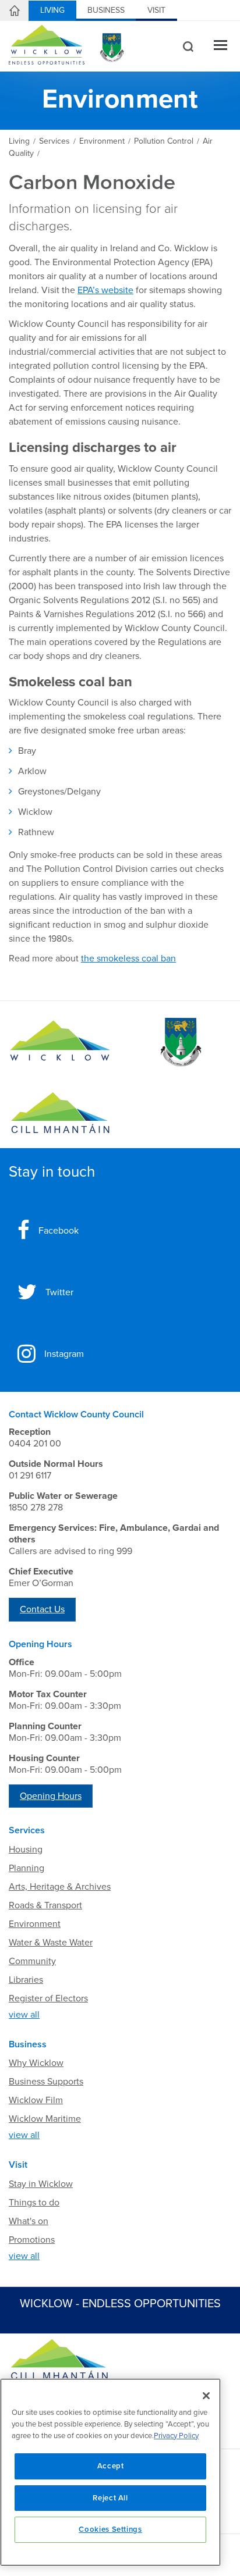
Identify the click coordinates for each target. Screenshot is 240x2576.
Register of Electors (48, 1998)
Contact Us (42, 1609)
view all (24, 2015)
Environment (35, 1924)
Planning (27, 1868)
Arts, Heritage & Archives (60, 1887)
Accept (111, 2466)
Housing (26, 1850)
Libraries (26, 1980)
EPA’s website (105, 290)
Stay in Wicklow (41, 2184)
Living (52, 10)
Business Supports (46, 2082)
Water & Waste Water (51, 1943)
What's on (29, 2221)
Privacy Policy (176, 2436)
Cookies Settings (110, 2529)
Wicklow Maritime (45, 2119)
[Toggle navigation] (220, 46)
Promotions (32, 2240)
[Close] (206, 2396)
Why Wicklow (36, 2063)
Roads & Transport (45, 1905)
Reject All (110, 2498)
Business (106, 10)
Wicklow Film (36, 2100)
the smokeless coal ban (128, 959)
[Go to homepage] (60, 1113)
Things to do (34, 2203)
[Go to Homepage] (60, 1042)
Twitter (59, 1292)
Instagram (64, 1354)
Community (32, 1961)
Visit (156, 10)
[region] (110, 2472)
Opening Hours (51, 1796)
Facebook (59, 1231)
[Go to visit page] (180, 1042)
